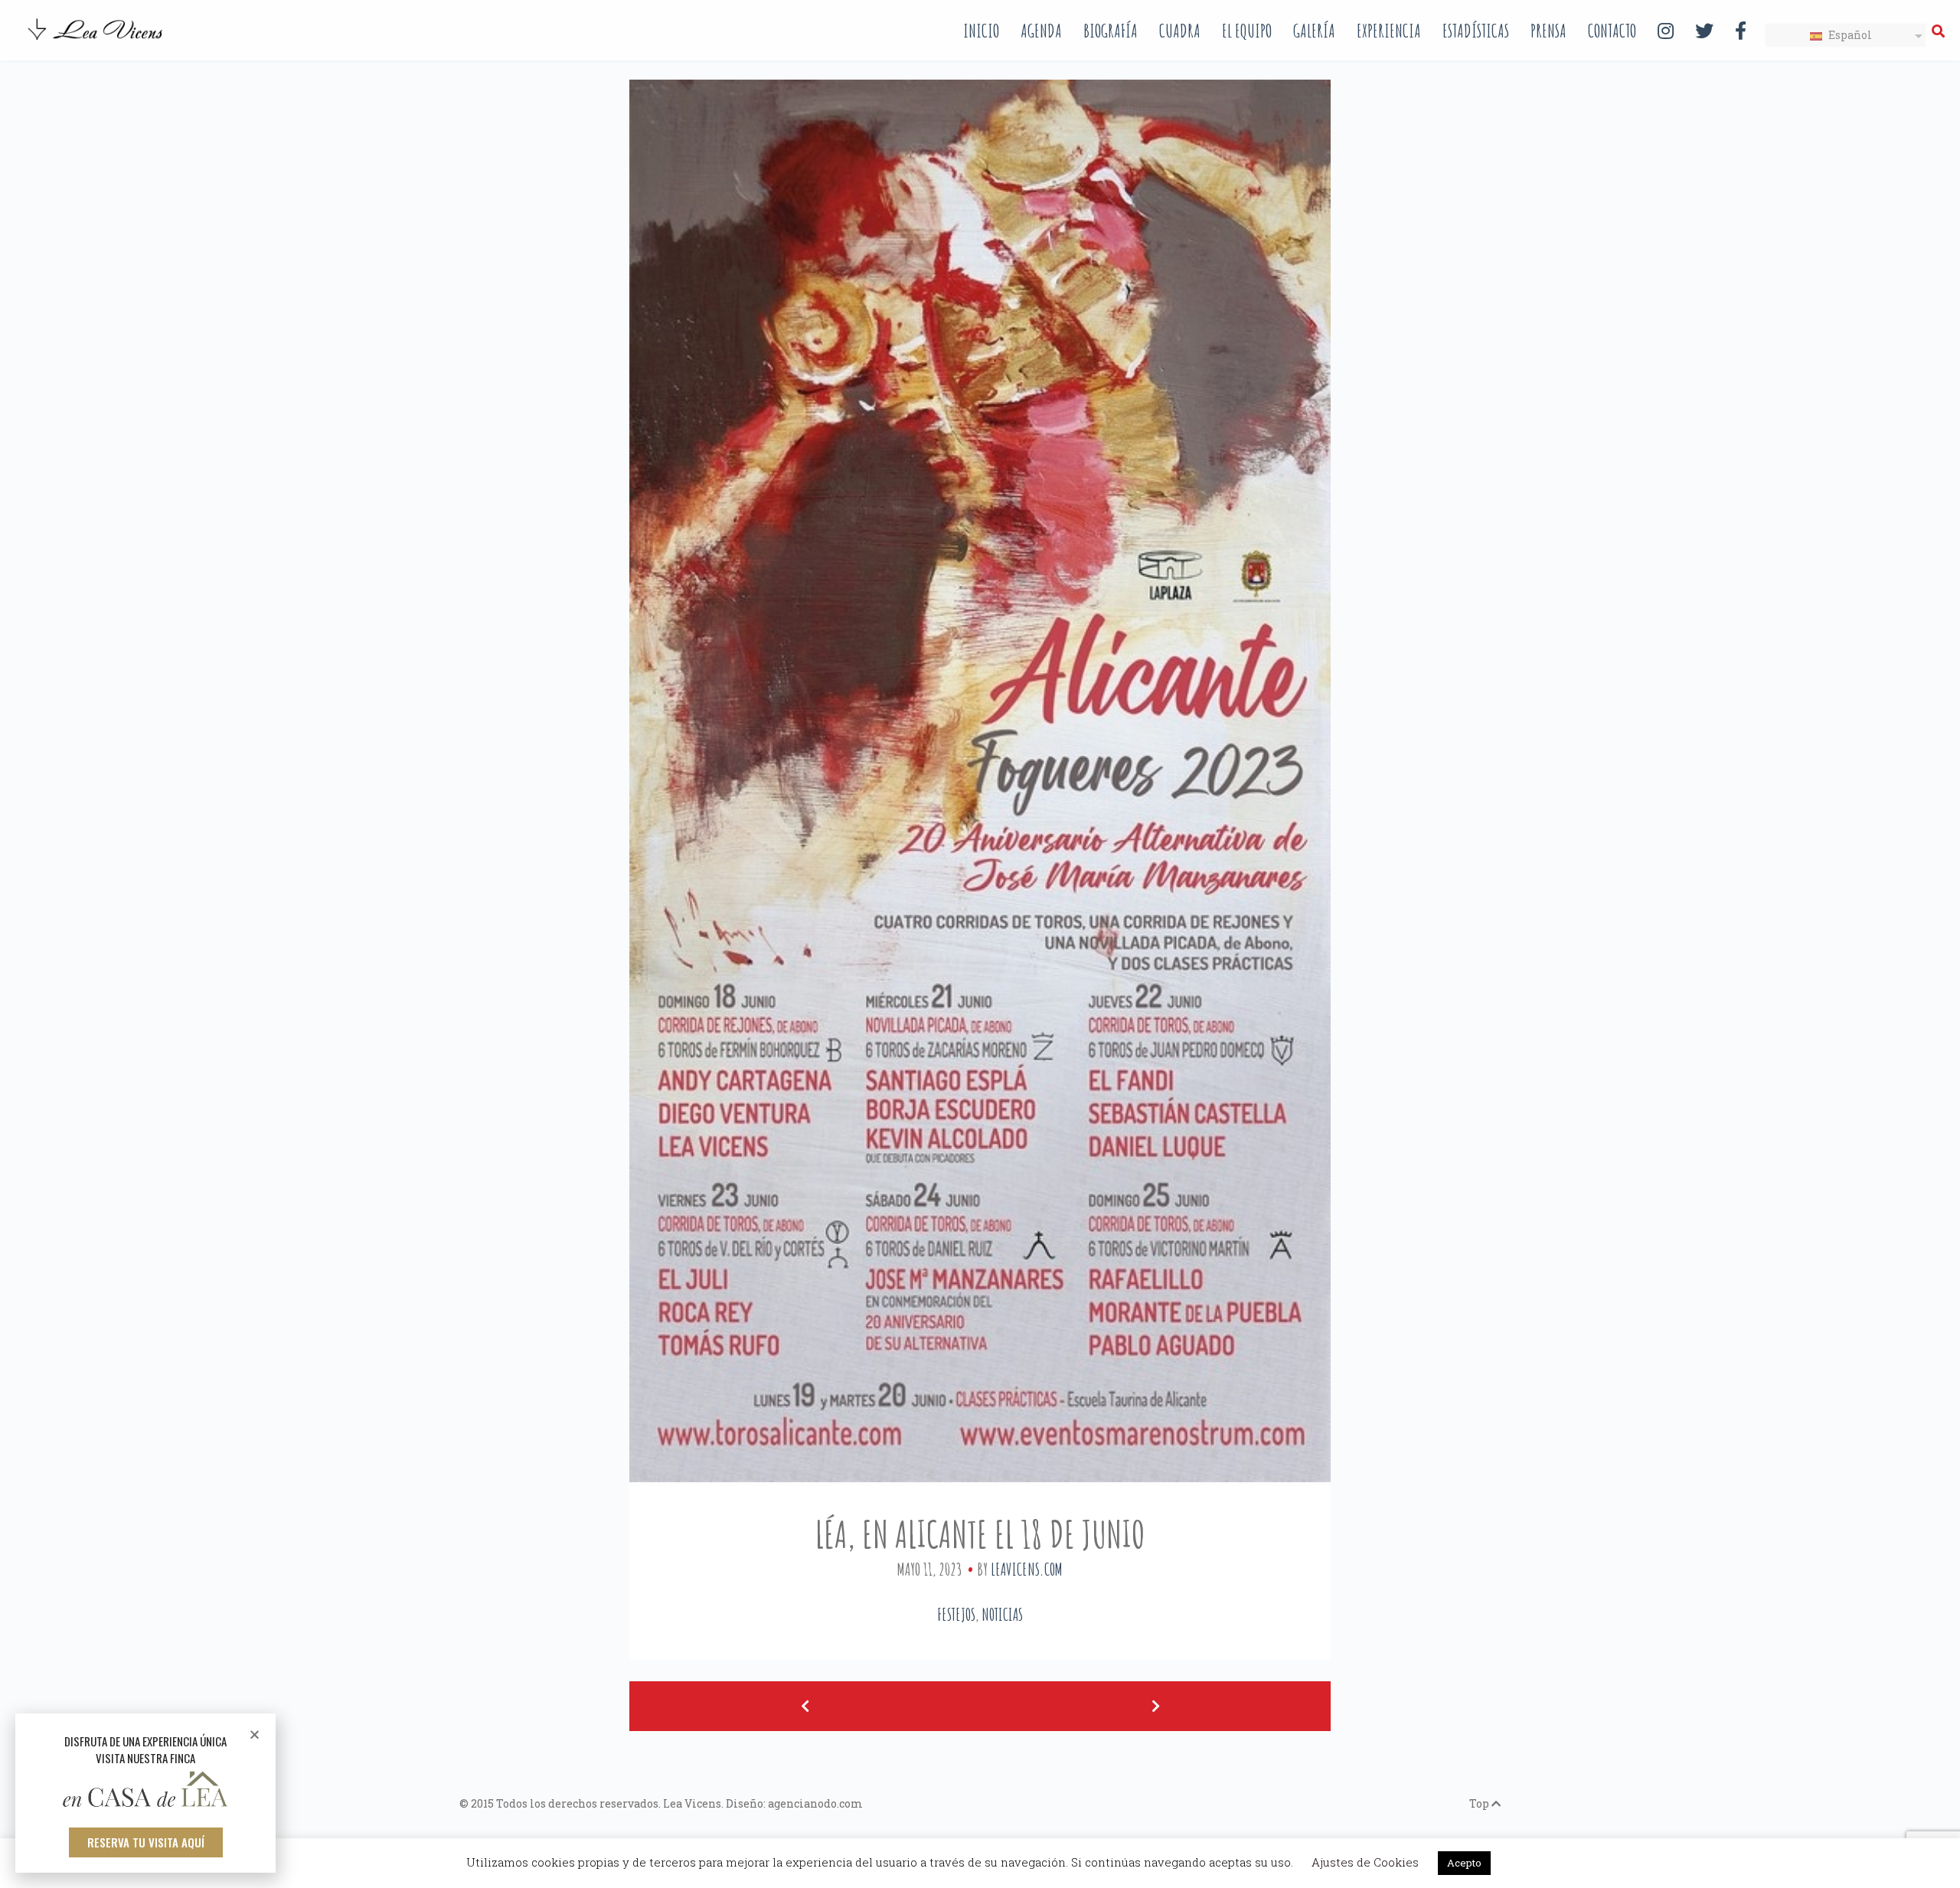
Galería (1314, 31)
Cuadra (1180, 31)
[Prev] (805, 1706)
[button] (146, 1842)
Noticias (1002, 1614)
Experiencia (1389, 31)
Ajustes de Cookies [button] (1365, 1862)
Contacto (1612, 31)
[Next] (1155, 1706)
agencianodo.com (815, 1803)
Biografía (1111, 31)
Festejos (956, 1614)
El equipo (1247, 31)
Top (1480, 1803)
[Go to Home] (96, 41)
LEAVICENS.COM (1027, 1569)
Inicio (981, 31)
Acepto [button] (1464, 1863)
